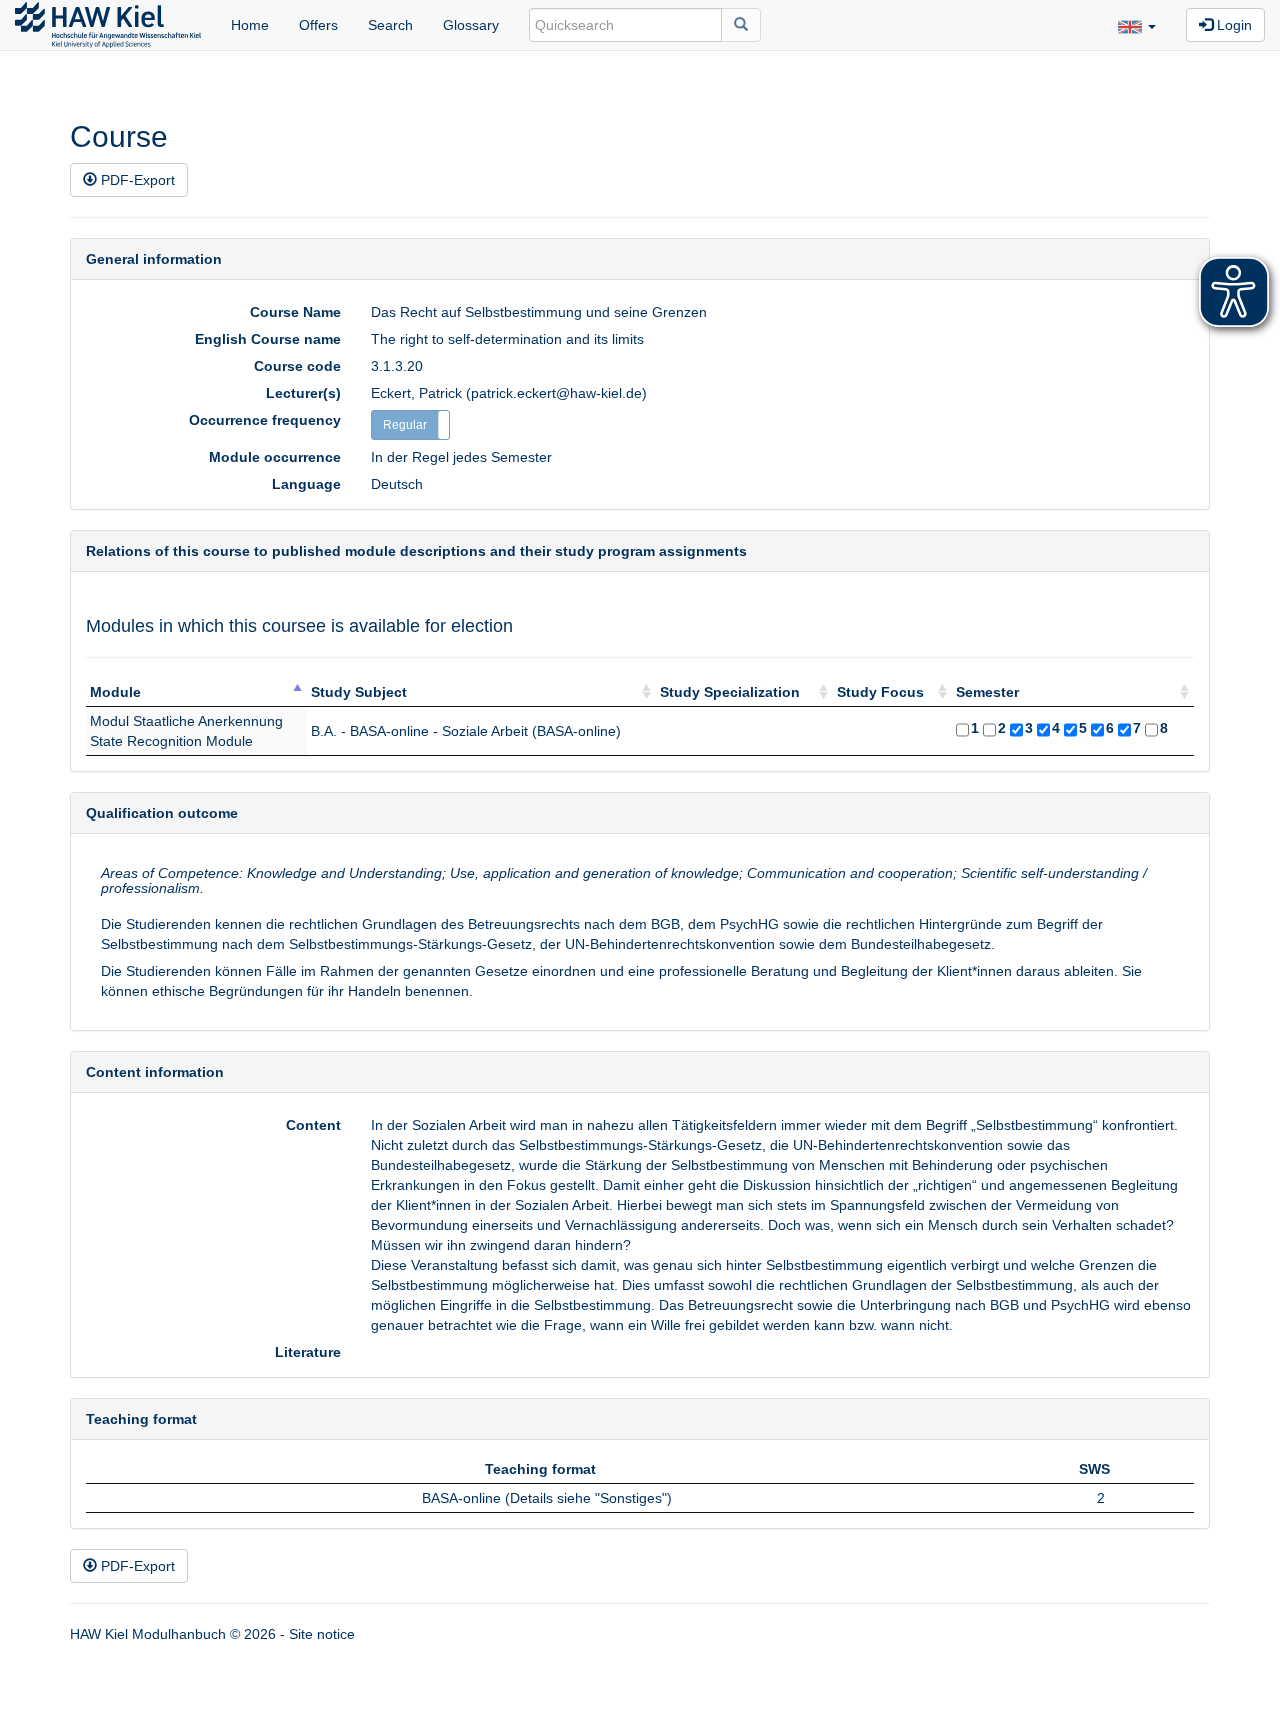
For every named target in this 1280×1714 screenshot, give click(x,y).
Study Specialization (730, 692)
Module (115, 692)
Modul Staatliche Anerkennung (186, 721)
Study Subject (359, 692)
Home (250, 25)
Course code (297, 366)
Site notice (322, 1634)
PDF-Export (136, 180)
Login (1232, 25)
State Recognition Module (171, 741)
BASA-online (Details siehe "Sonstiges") (547, 1498)
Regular (405, 425)
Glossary (471, 25)
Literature (308, 1352)
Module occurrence (275, 457)
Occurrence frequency (265, 420)
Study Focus (880, 692)
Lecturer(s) (303, 393)
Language (306, 484)
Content (313, 1125)
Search (390, 25)
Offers (318, 25)
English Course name (268, 339)
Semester (987, 692)
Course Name (295, 312)
